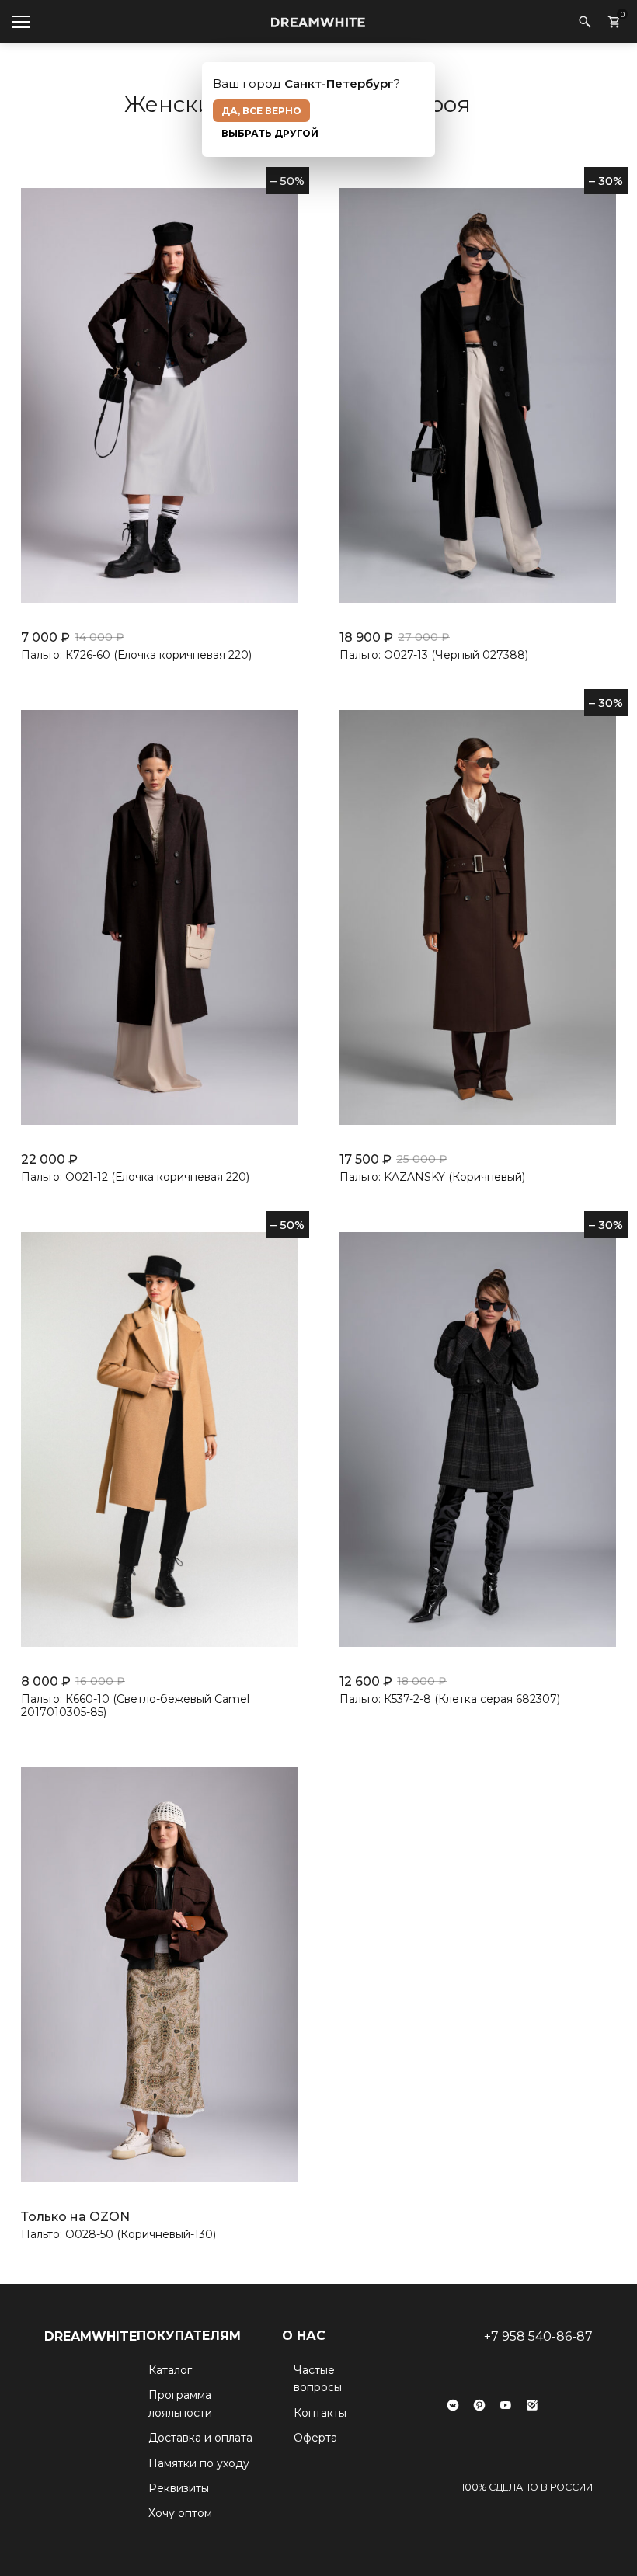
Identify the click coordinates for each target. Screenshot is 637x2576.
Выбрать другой (270, 133)
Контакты (320, 2413)
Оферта (315, 2438)
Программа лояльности (180, 2404)
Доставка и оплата (200, 2438)
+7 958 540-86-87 (538, 2336)
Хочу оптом (180, 2513)
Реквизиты (179, 2488)
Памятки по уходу (199, 2463)
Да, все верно (261, 111)
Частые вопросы (318, 2379)
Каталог (170, 2370)
